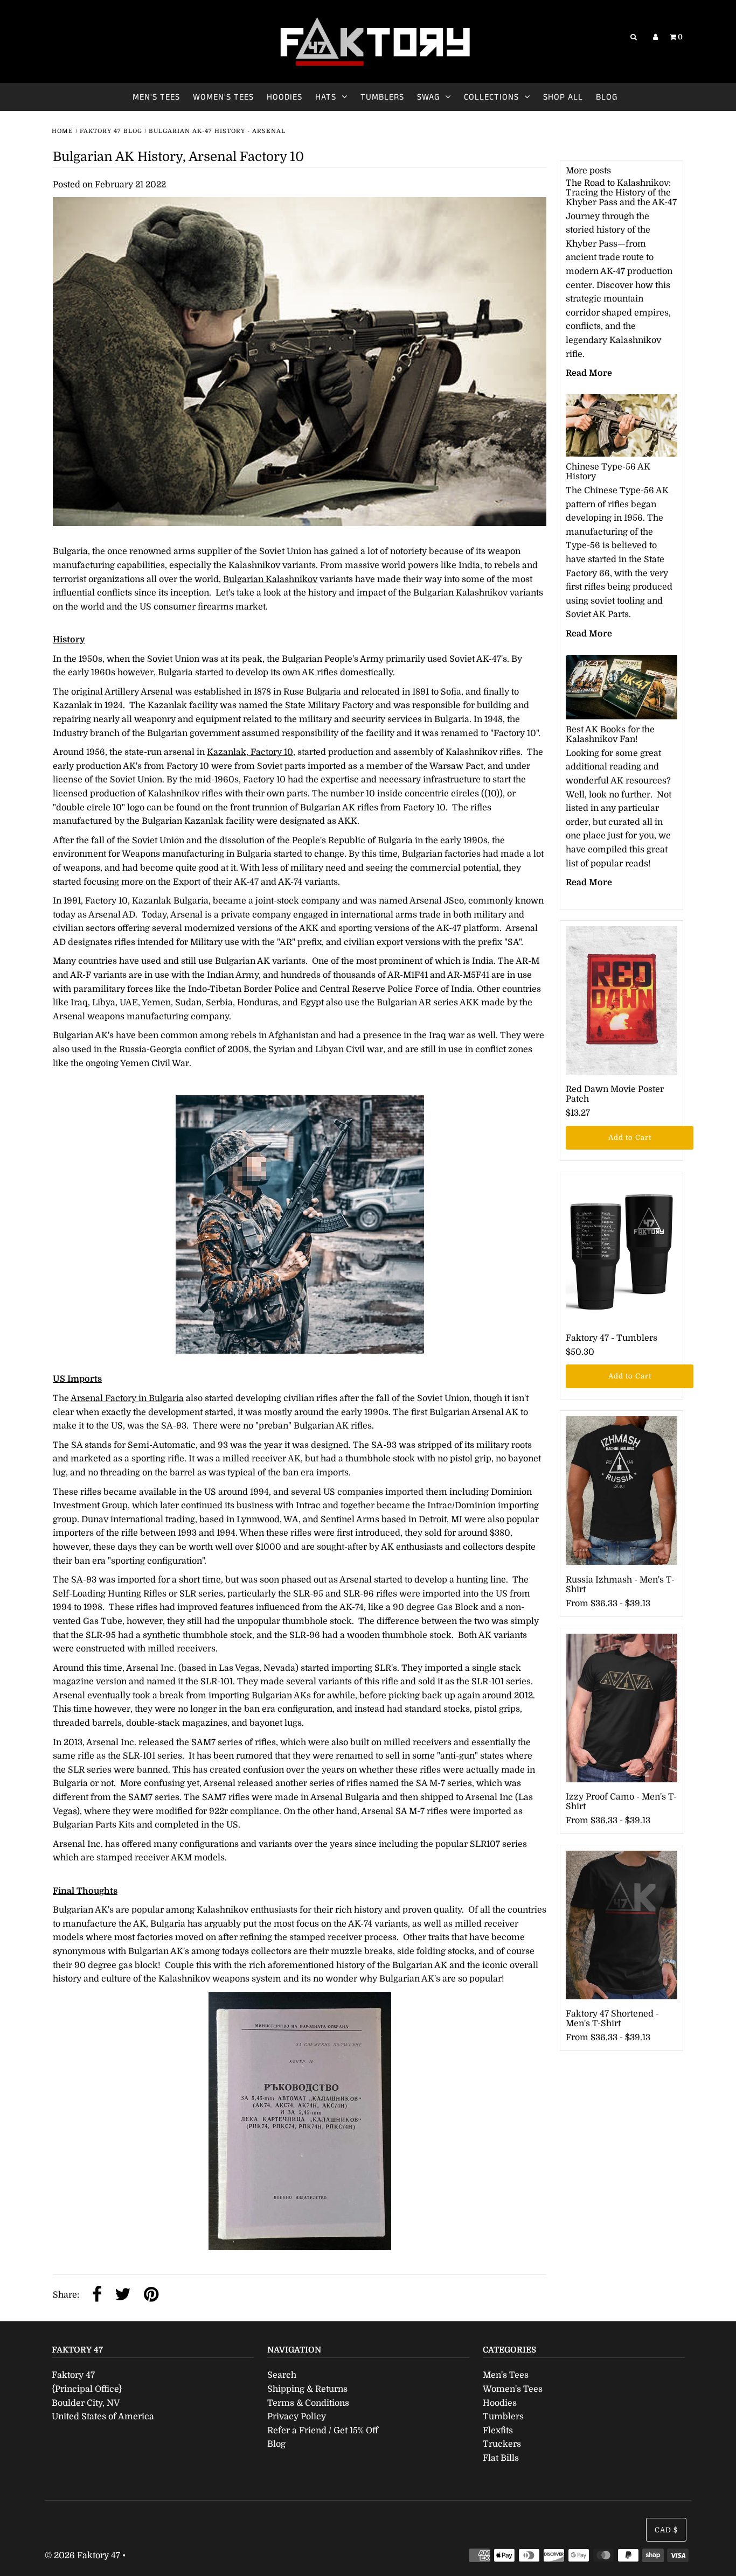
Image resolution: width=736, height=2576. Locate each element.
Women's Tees (223, 97)
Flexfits (498, 2431)
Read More (589, 373)
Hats (326, 97)
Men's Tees (156, 97)
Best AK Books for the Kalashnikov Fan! (610, 734)
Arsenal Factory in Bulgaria (127, 1398)
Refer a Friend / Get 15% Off (323, 2431)
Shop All (563, 97)
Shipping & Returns (307, 2389)
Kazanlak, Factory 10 (250, 752)
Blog (607, 97)
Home (63, 131)
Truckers (502, 2444)
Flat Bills (501, 2458)
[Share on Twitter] (123, 2295)
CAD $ (666, 2530)
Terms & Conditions (308, 2403)
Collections (491, 97)
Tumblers (382, 97)
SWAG (428, 97)
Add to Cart (630, 1137)
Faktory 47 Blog (111, 131)
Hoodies (284, 97)
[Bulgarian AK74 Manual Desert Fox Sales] (300, 2121)
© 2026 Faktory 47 (82, 2556)
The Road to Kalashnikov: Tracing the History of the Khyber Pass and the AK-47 (621, 193)
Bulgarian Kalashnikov (270, 579)
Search (282, 2375)
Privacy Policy (297, 2417)
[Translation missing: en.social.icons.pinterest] (151, 2295)
